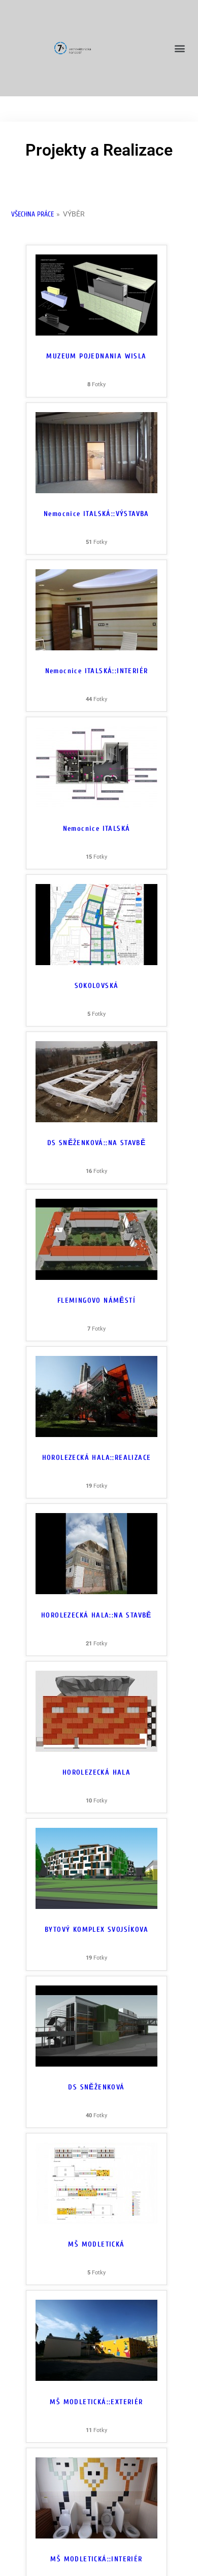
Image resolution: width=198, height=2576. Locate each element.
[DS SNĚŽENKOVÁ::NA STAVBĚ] (96, 1120)
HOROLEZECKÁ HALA (96, 1772)
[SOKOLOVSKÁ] (96, 963)
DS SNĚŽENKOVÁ (96, 2087)
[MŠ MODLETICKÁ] (96, 2221)
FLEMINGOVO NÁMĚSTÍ (96, 1300)
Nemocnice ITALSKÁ (97, 829)
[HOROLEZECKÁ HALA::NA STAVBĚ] (96, 1592)
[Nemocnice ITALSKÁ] (96, 805)
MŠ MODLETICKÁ (96, 2244)
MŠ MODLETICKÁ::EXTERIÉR (96, 2402)
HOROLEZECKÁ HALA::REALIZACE (97, 1458)
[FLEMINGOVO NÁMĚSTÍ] (96, 1277)
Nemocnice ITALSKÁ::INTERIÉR (97, 671)
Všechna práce (32, 214)
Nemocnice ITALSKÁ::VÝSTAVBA (96, 514)
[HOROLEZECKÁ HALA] (96, 1749)
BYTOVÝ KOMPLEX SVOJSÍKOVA (96, 1929)
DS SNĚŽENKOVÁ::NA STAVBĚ (97, 1143)
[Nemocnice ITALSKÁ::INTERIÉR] (96, 648)
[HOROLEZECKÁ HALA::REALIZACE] (96, 1434)
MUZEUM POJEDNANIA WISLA (96, 356)
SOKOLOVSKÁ (97, 986)
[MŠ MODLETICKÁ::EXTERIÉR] (96, 2378)
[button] (179, 48)
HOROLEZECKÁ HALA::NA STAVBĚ (96, 1615)
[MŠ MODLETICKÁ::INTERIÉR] (96, 2536)
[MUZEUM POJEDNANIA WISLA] (96, 333)
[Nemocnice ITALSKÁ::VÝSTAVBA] (96, 491)
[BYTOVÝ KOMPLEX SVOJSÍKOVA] (96, 1906)
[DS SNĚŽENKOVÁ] (96, 2064)
